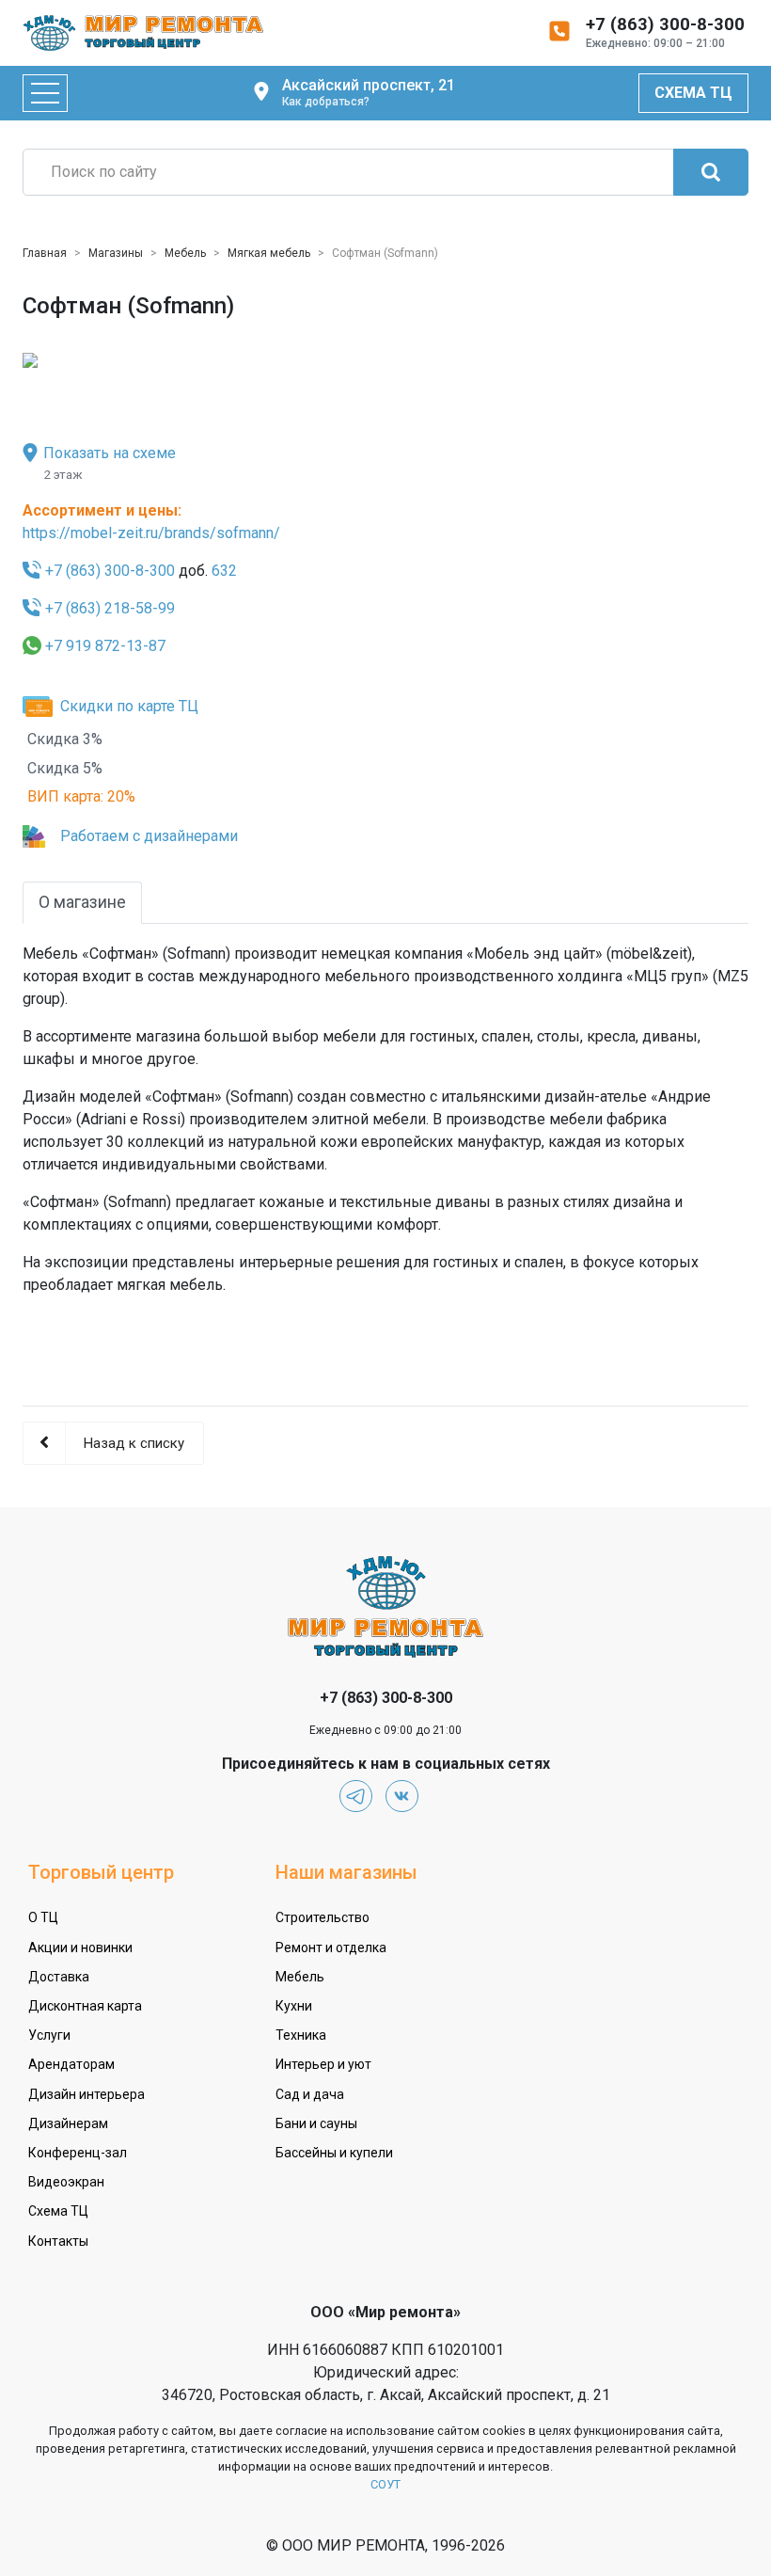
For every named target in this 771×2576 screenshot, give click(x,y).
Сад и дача (310, 2094)
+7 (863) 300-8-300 (110, 571)
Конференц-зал (78, 2153)
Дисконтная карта (85, 2006)
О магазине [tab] (82, 902)
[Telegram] (356, 1797)
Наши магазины (346, 1872)
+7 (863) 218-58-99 (110, 608)
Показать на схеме (110, 453)
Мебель (300, 1977)
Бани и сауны (316, 2123)
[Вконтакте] (402, 1797)
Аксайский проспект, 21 (369, 92)
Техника (301, 2035)
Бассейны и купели (334, 2153)
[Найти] (711, 172)
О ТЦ (43, 1917)
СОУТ (385, 2484)
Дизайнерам (68, 2123)
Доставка (59, 1977)
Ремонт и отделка (331, 1948)
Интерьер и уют (323, 2064)
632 (224, 571)
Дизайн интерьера (87, 2094)
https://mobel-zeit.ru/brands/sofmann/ (151, 533)
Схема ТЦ (693, 93)
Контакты (58, 2241)
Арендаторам (71, 2064)
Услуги (49, 2035)
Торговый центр (101, 1872)
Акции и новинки (80, 1948)
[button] (65, 359)
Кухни (294, 2006)
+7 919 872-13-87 (105, 646)
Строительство (323, 1917)
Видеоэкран (66, 2182)
